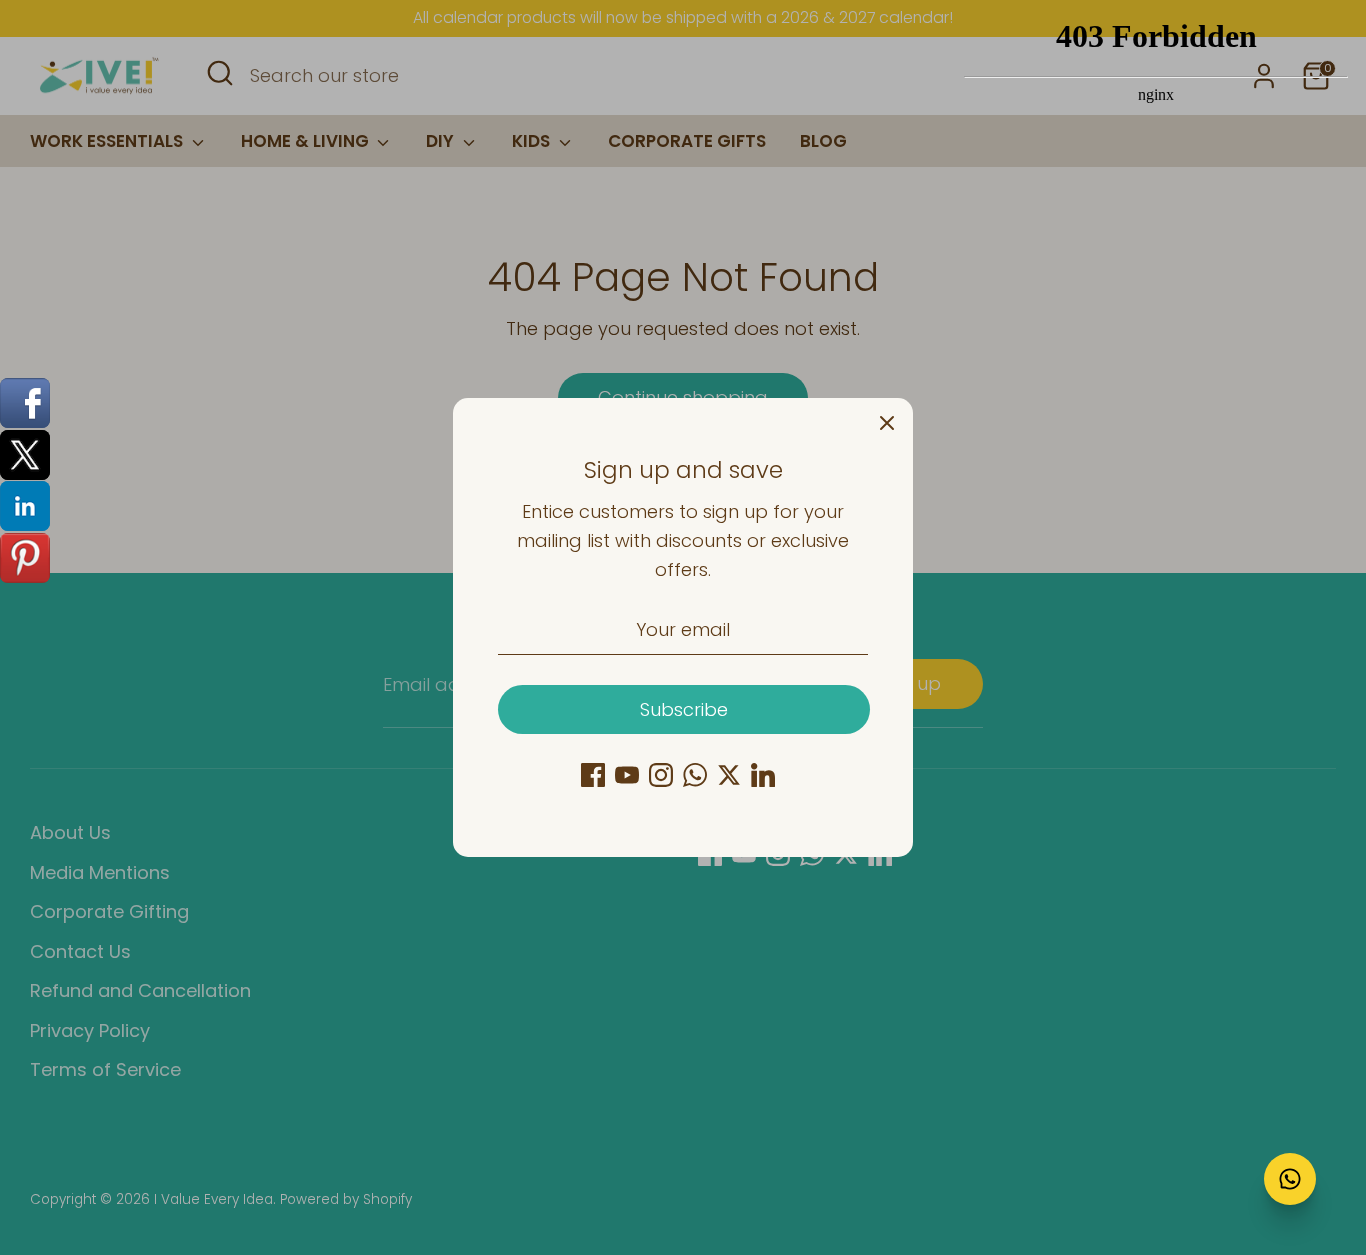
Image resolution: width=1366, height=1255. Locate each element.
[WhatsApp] (695, 775)
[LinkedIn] (763, 775)
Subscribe (684, 709)
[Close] (887, 424)
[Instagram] (661, 775)
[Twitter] (729, 775)
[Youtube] (627, 775)
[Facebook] (593, 775)
